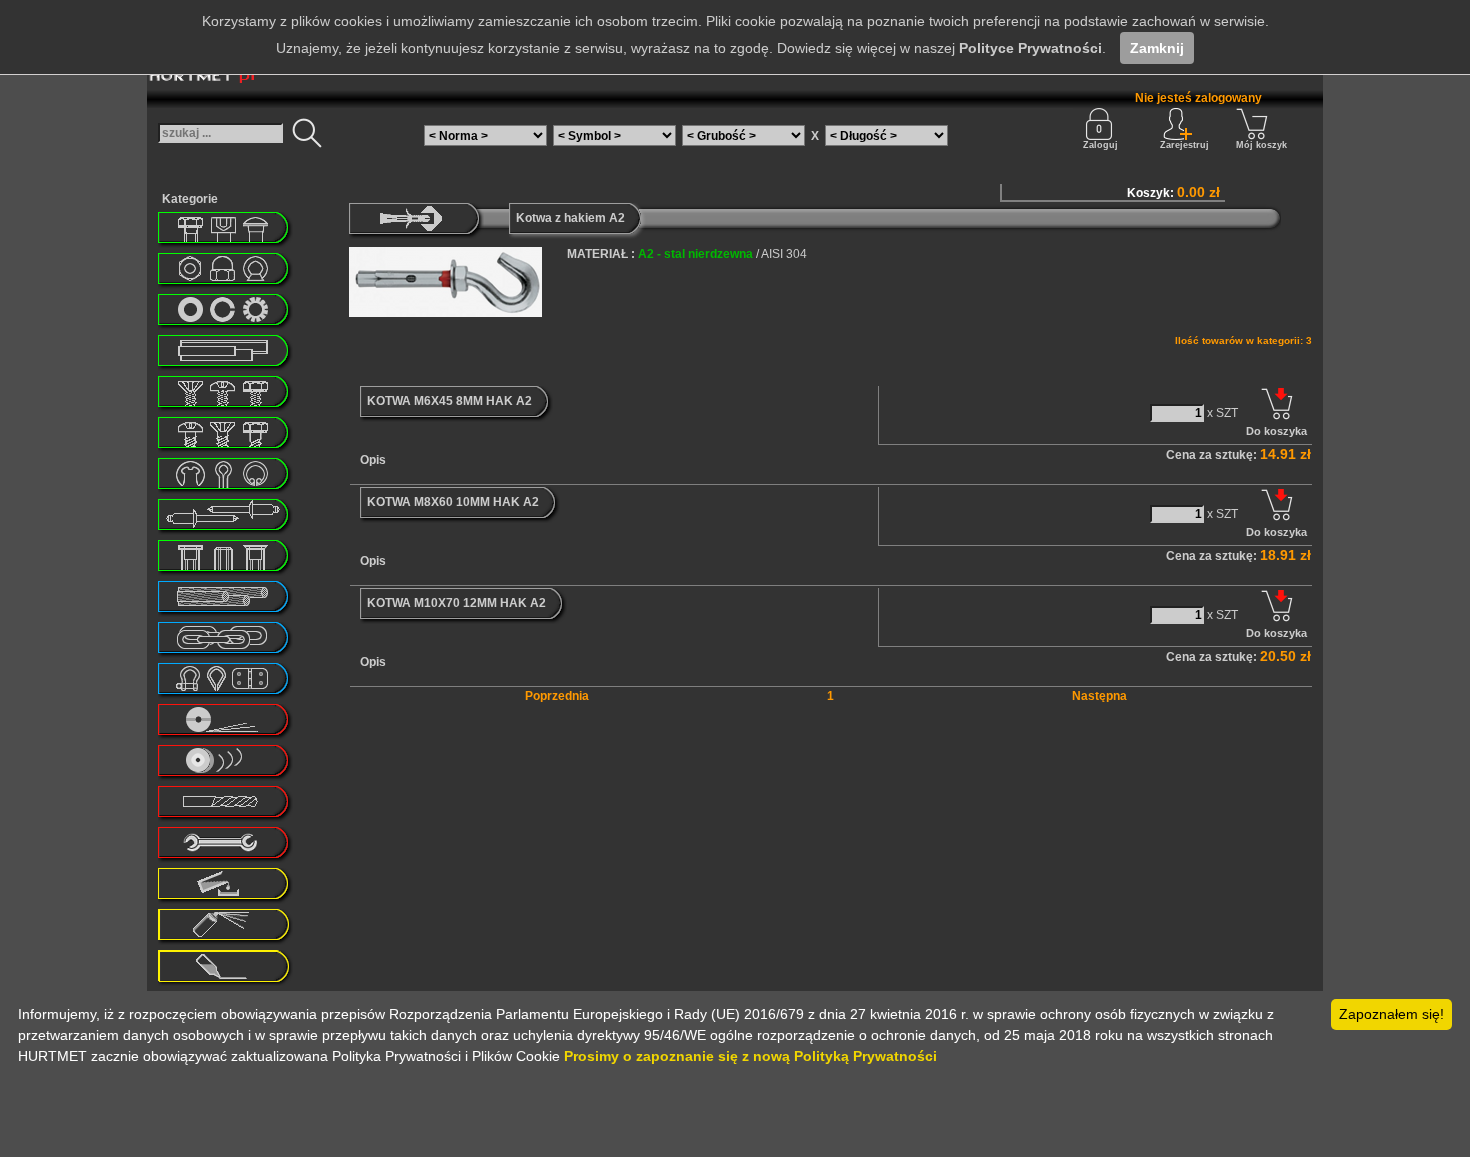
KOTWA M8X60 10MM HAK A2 (453, 502)
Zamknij (1157, 48)
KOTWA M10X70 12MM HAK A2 (456, 603)
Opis (373, 460)
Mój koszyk (1261, 145)
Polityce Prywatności (1030, 48)
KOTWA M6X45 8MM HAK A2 (449, 401)
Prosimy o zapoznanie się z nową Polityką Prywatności (750, 1056)
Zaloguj (1100, 145)
